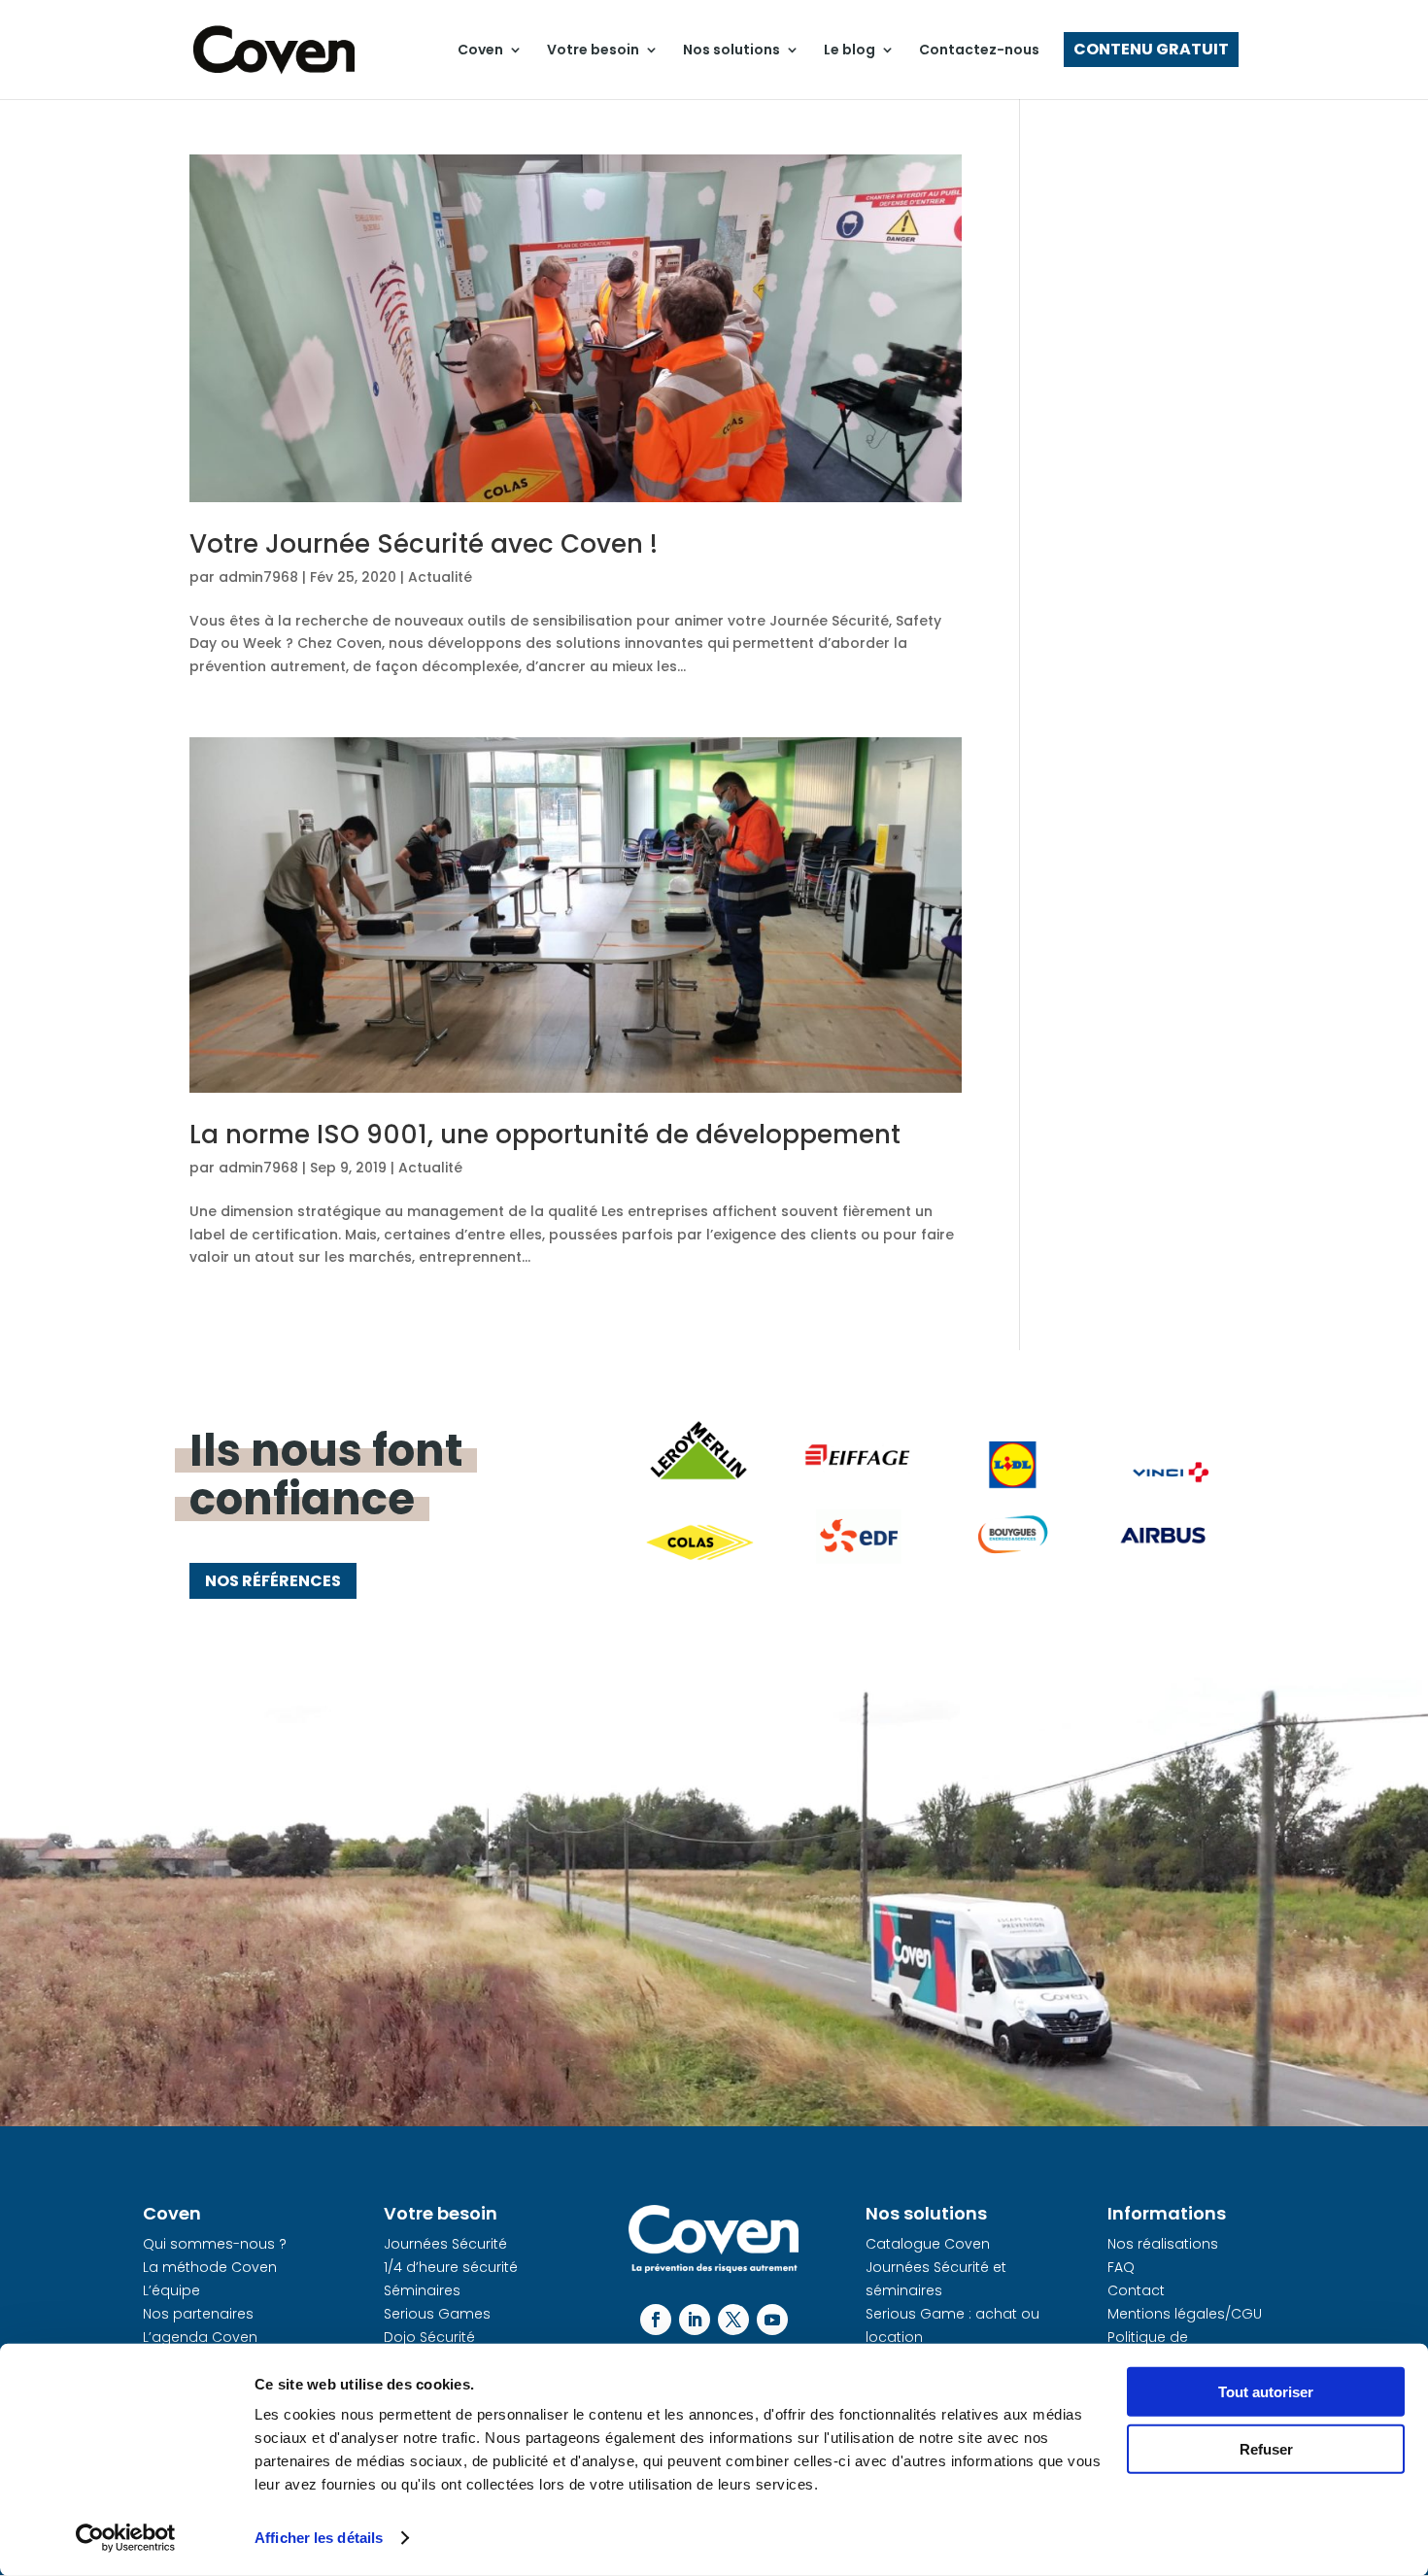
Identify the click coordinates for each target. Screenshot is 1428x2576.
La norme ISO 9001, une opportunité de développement (545, 1135)
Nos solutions (731, 50)
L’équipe (171, 2290)
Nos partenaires (198, 2314)
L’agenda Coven (200, 2337)
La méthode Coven (210, 2267)
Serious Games (437, 2314)
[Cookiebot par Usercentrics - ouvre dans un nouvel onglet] (126, 2538)
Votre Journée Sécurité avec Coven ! (424, 544)
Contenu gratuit (1151, 50)
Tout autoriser (1266, 2392)
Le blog (850, 50)
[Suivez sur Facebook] (656, 2320)
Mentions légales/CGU (1185, 2314)
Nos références (273, 1581)
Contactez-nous (979, 50)
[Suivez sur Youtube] (772, 2320)
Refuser (1266, 2448)
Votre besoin (593, 50)
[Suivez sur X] (733, 2320)
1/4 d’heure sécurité (451, 2267)
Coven (480, 50)
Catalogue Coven (928, 2244)
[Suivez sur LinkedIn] (695, 2320)
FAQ (1121, 2267)
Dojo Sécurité (429, 2337)
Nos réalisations (1163, 2244)
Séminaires (422, 2290)
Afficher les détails (319, 2538)
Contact (1136, 2290)
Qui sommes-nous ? (215, 2244)
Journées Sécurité (445, 2244)
